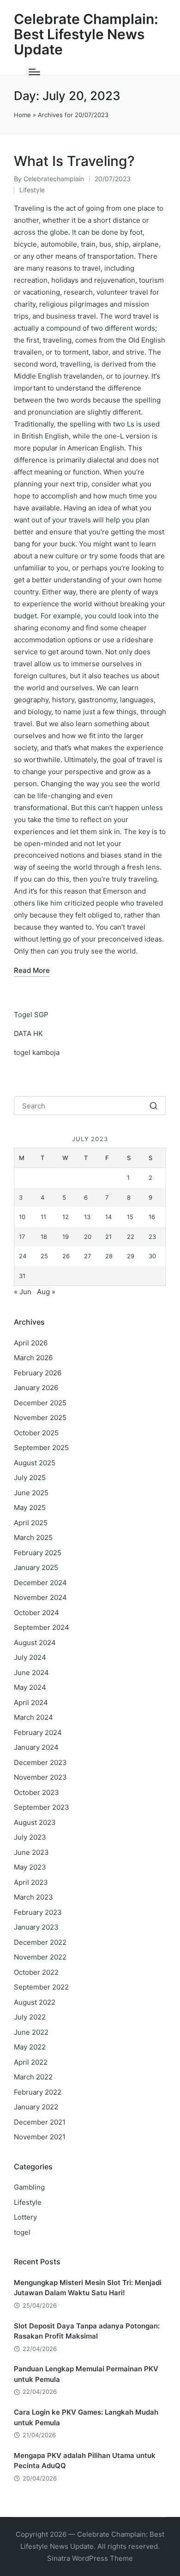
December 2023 (40, 1762)
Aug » (46, 1292)
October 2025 (36, 1433)
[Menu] (34, 72)
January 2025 (36, 1567)
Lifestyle (32, 190)
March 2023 (33, 1897)
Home (22, 115)
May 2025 (30, 1507)
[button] (153, 1106)
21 (108, 1237)
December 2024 (40, 1583)
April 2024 (31, 1703)
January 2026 (36, 1388)
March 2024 (33, 1717)
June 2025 (31, 1493)
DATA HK (28, 1033)
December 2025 (40, 1403)
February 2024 (38, 1732)
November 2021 (40, 2137)
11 (43, 1217)
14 (108, 1217)
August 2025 (35, 1463)
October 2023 (36, 1792)
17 (22, 1237)
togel (22, 2232)
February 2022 (38, 2092)
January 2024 (36, 1747)
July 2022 (30, 2017)
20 (88, 1237)
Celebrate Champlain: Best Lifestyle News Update (86, 34)
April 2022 (31, 2062)
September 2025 (41, 1448)
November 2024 (40, 1597)
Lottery (25, 2217)
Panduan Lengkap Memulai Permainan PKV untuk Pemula (86, 2374)
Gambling (29, 2187)
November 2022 (40, 1957)
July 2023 (30, 1837)
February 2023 (38, 1912)
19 (66, 1237)
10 (22, 1217)
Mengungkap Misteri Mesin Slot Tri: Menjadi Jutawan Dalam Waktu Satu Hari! (88, 2288)
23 (152, 1237)
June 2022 (31, 2032)
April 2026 (31, 1343)
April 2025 (31, 1523)
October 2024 (36, 1613)
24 (23, 1256)
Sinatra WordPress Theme (90, 2558)
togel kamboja (37, 1052)
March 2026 (33, 1358)
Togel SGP (31, 1015)
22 (131, 1237)
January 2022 (36, 2107)
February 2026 (38, 1373)
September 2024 (42, 1627)
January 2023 (36, 1927)
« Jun (23, 1292)
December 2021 (40, 2122)
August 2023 (35, 1822)
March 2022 (33, 2077)
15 (130, 1217)
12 (66, 1217)
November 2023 (40, 1777)
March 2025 (33, 1537)
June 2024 (31, 1673)
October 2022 (36, 1972)
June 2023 (31, 1852)
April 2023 (31, 1882)
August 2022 (35, 2002)
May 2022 (30, 2047)
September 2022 (41, 1987)
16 (152, 1217)
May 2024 (30, 1687)
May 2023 (30, 1867)
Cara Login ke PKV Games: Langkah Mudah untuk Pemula (86, 2417)
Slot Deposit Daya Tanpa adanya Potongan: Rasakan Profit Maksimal (87, 2331)
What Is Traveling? (74, 161)
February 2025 (38, 1553)
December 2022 (40, 1942)
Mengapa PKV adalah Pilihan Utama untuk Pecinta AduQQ (85, 2461)
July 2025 (30, 1477)
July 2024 (30, 1657)
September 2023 (42, 1807)
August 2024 (35, 1643)
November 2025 (40, 1418)
